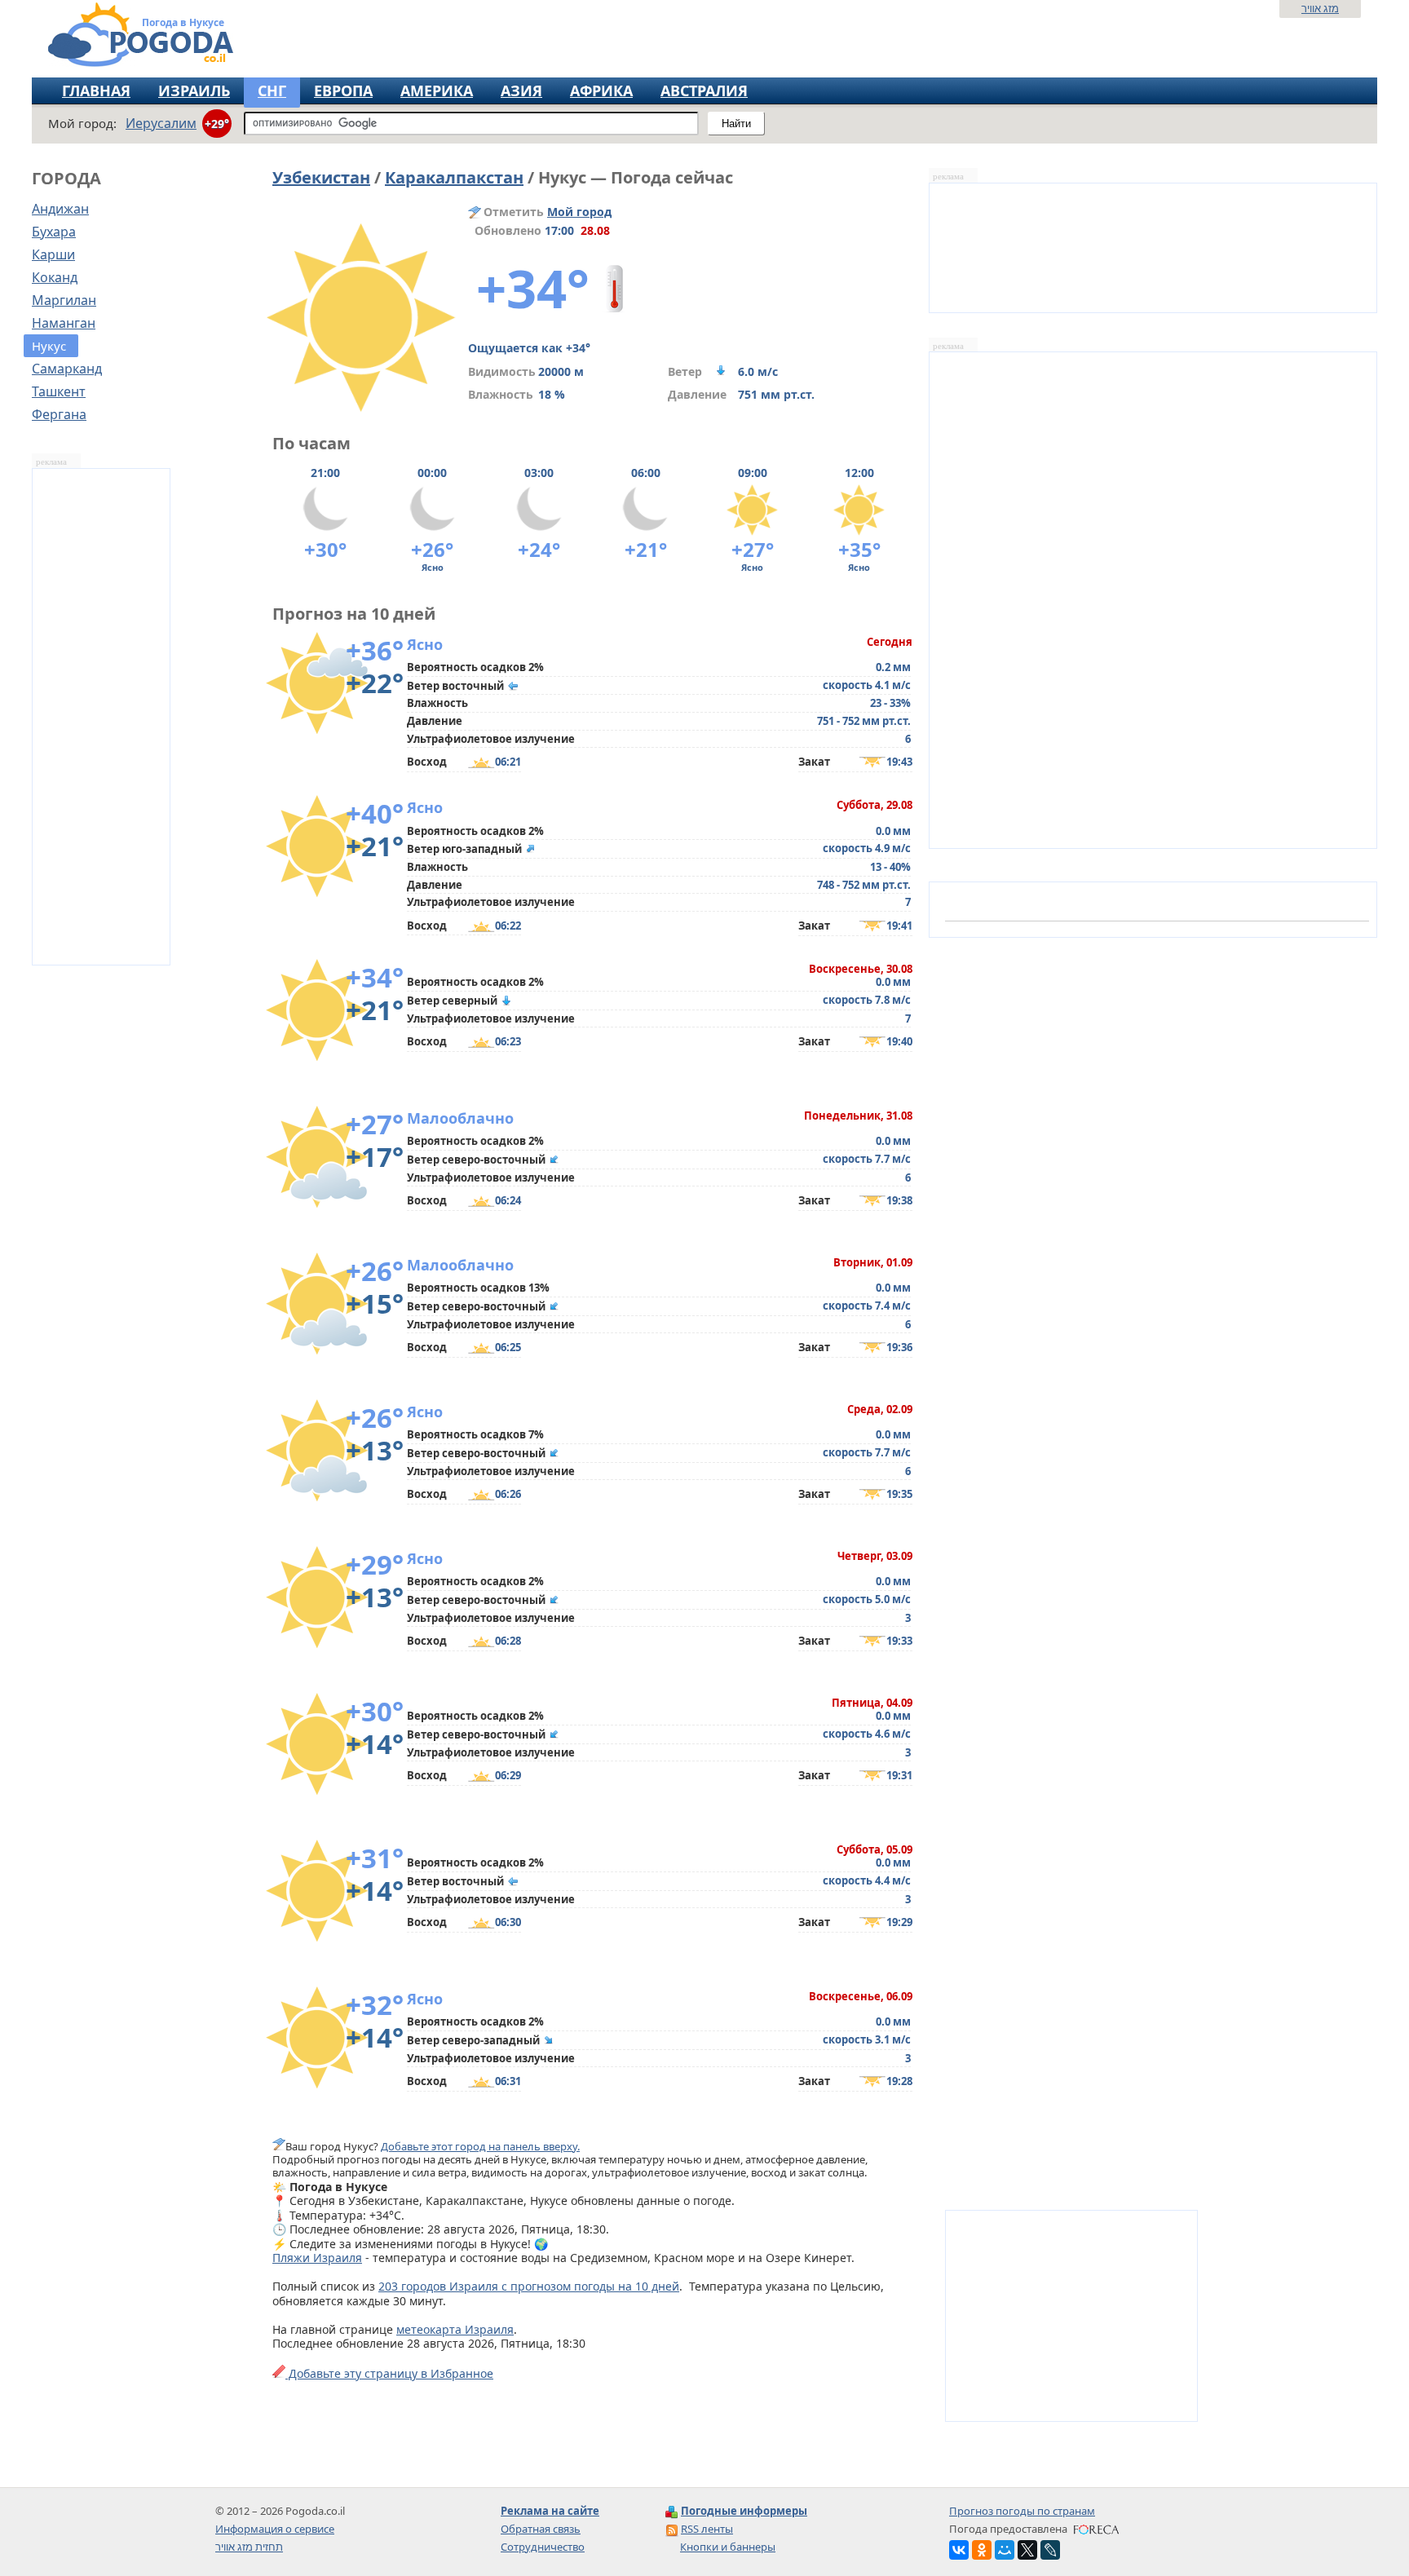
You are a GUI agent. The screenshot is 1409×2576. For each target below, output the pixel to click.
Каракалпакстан (454, 177)
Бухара (54, 232)
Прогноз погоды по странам (1022, 2511)
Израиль (194, 91)
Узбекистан (321, 177)
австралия (704, 91)
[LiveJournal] (1050, 2550)
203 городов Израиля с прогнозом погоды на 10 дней (529, 2286)
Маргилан (64, 300)
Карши (53, 254)
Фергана (59, 414)
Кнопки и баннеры (728, 2547)
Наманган (64, 323)
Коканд (55, 277)
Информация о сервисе (275, 2529)
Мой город (579, 212)
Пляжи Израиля (317, 2258)
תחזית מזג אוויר (249, 2547)
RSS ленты (707, 2529)
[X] (1027, 2550)
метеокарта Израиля (455, 2329)
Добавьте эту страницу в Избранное (389, 2373)
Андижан (60, 209)
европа (343, 91)
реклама (51, 462)
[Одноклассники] (982, 2550)
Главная (96, 91)
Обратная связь (541, 2529)
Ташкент (59, 391)
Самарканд (67, 369)
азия (521, 91)
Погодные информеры (744, 2511)
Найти (736, 124)
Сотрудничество (543, 2547)
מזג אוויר (1320, 8)
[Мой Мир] (1005, 2550)
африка (601, 91)
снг (272, 91)
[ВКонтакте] (959, 2550)
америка (437, 91)
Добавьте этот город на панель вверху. (480, 2146)
